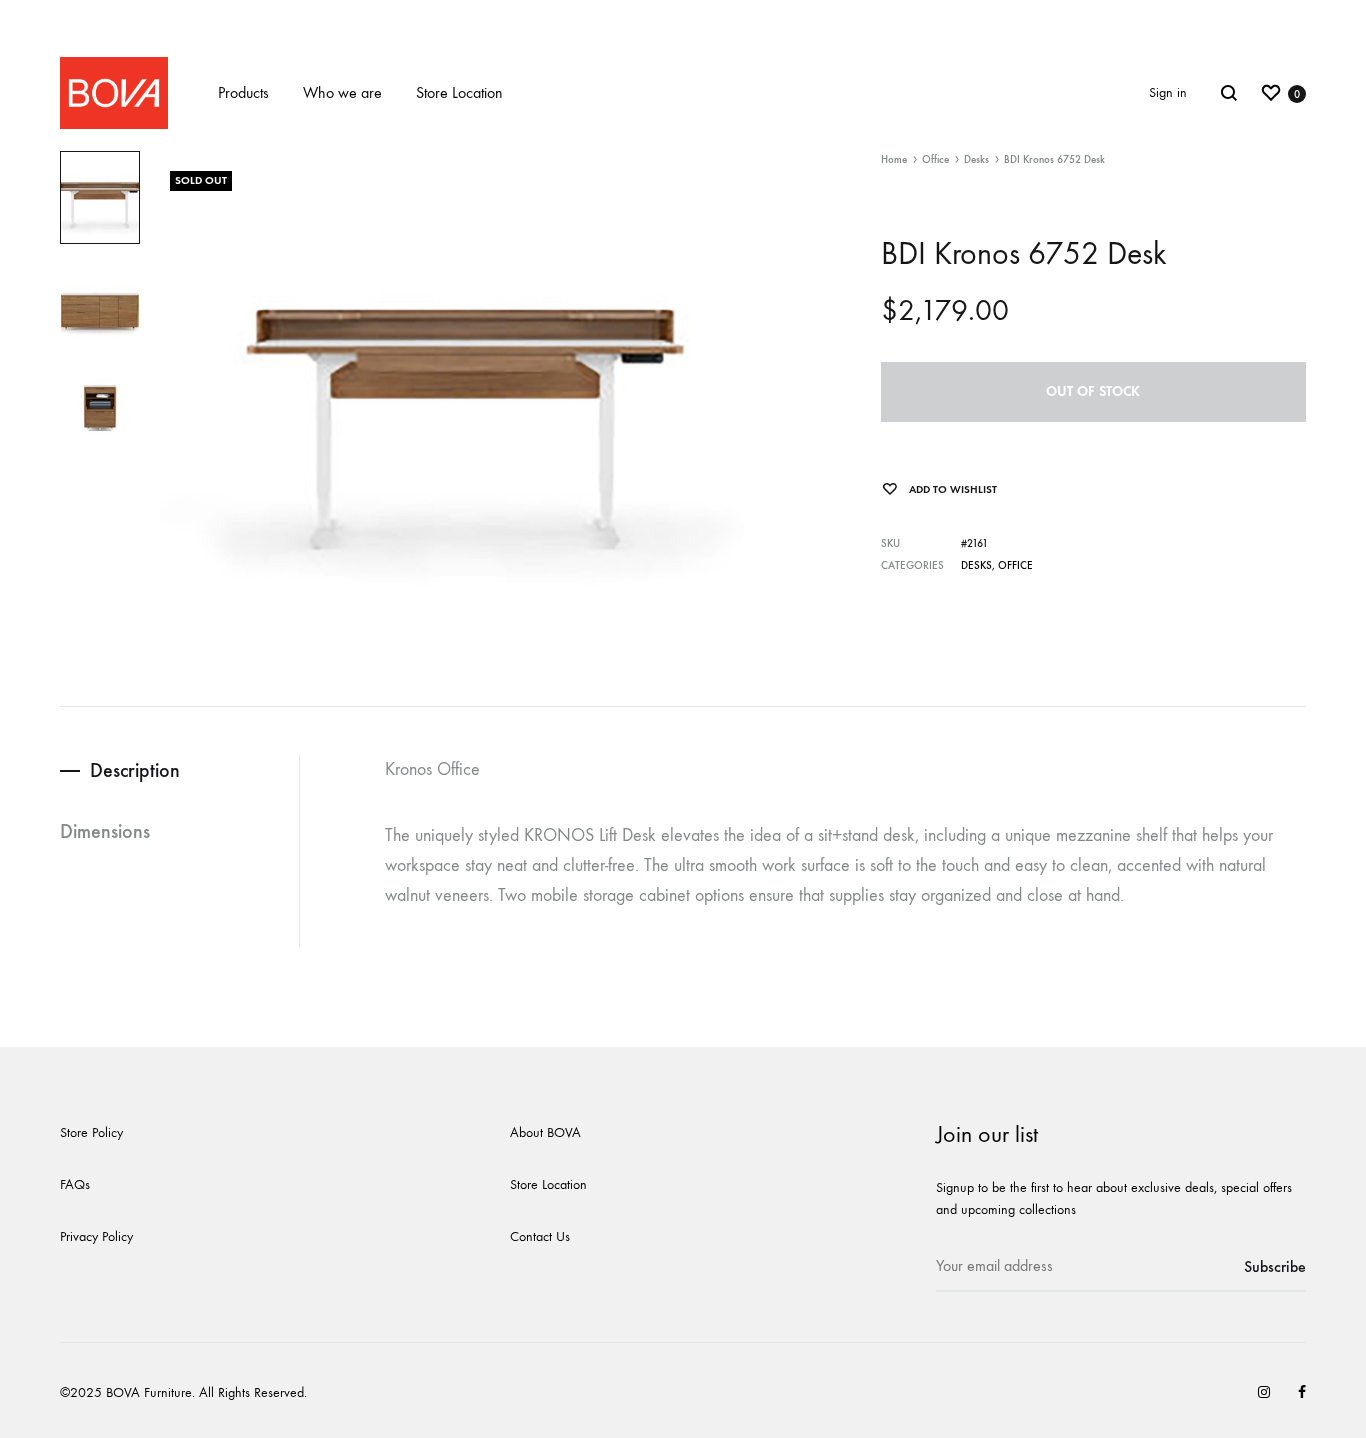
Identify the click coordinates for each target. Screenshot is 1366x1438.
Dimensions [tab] (105, 831)
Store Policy (91, 1132)
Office (935, 159)
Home (894, 159)
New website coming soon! (683, 17)
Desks (976, 159)
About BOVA (545, 1132)
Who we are (342, 92)
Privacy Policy (96, 1236)
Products (243, 92)
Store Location (459, 92)
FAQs (75, 1184)
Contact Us (540, 1236)
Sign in (1168, 92)
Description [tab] (135, 770)
